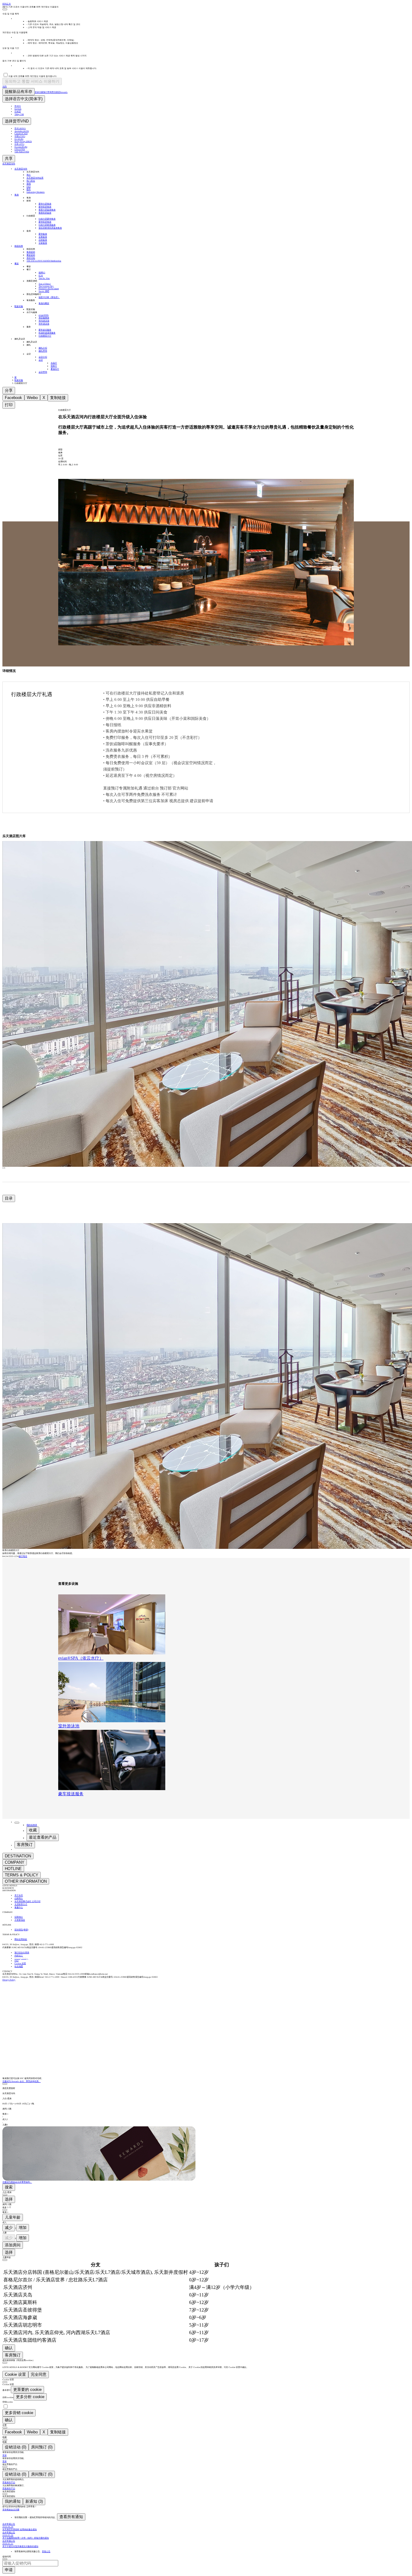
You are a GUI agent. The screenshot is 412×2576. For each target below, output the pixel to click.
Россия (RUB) (21, 147)
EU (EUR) (19, 139)
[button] (206, 2091)
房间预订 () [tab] (42, 2447)
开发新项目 (20, 1920)
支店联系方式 (21, 1904)
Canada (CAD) (21, 134)
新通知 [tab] (34, 2501)
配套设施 (19, 380)
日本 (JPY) (19, 144)
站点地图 (19, 1967)
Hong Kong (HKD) (23, 141)
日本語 (18, 112)
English (18, 109)
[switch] (6, 2406)
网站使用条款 (21, 1939)
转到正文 (7, 4)
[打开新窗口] (14, 1991)
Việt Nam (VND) (22, 152)
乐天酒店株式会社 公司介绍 (27, 1901)
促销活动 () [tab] (16, 2447)
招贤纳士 (19, 1917)
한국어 (18, 106)
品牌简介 (19, 1898)
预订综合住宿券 (22, 1953)
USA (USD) (20, 149)
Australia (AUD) (22, 131)
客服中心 (19, 1907)
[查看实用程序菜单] (17, 1823)
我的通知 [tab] (13, 2501)
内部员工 (19, 1956)
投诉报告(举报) (21, 1930)
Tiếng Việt (19, 114)
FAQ (16, 1961)
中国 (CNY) (20, 136)
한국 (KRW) (20, 128)
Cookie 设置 (20, 1964)
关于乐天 (19, 1895)
